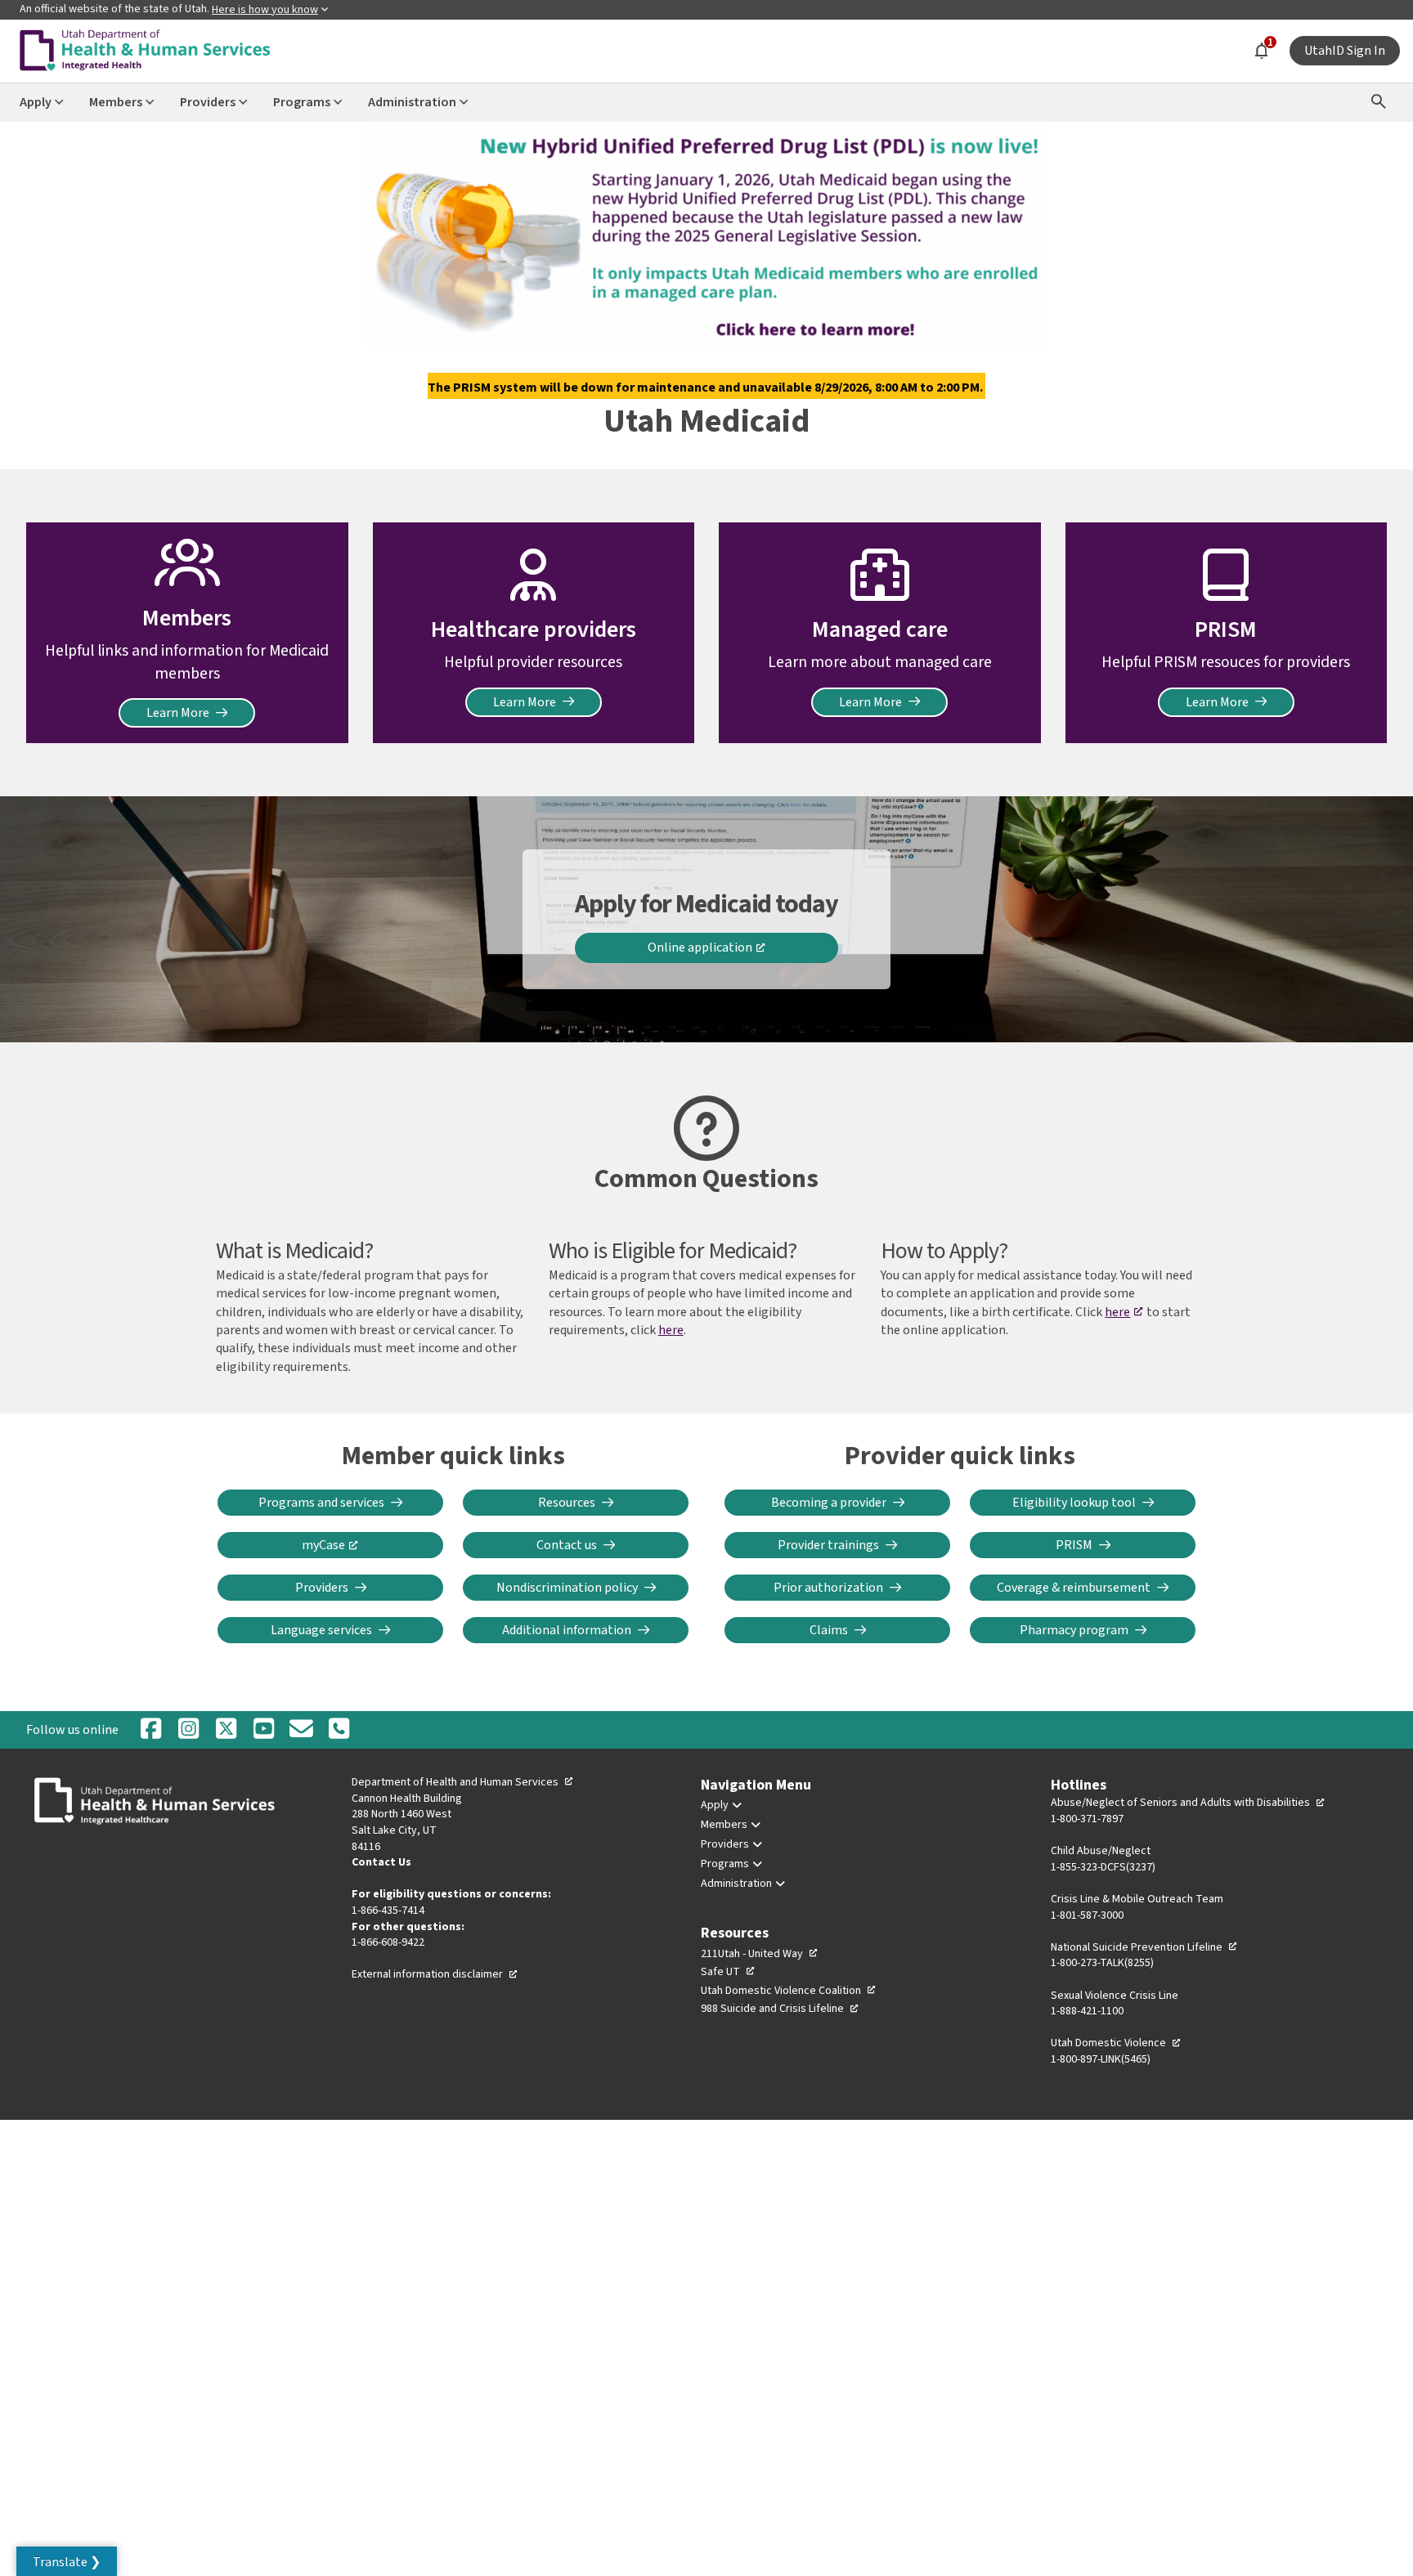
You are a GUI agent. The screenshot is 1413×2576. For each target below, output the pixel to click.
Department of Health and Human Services (463, 1782)
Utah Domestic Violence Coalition (789, 1991)
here (671, 1330)
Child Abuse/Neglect (1101, 1851)
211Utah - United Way (760, 1954)
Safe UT (728, 1972)
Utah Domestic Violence (1116, 2043)
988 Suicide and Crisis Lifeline (780, 2009)
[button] (67, 2561)
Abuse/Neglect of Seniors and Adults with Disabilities (1188, 1803)
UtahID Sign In (1345, 51)
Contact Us (381, 1862)
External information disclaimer (435, 1974)
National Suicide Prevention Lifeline (1144, 1947)
